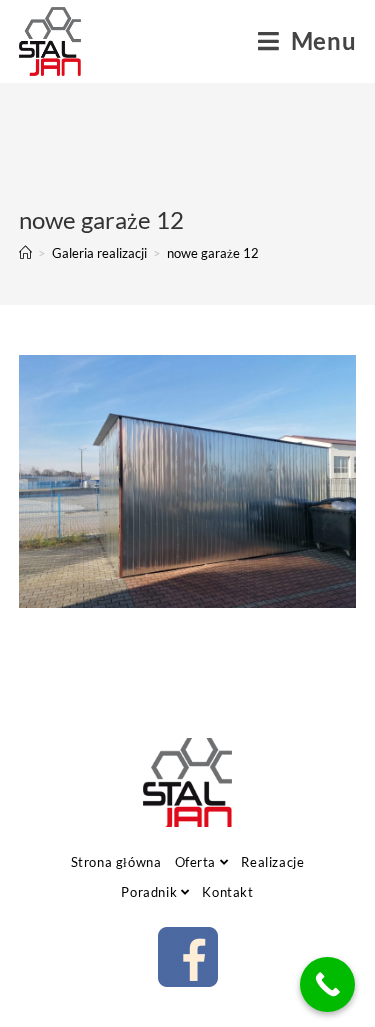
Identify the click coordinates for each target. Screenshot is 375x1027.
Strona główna (116, 862)
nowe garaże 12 (213, 253)
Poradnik (150, 892)
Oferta (197, 862)
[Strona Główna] (25, 253)
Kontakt (227, 892)
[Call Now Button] (327, 984)
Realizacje (272, 862)
